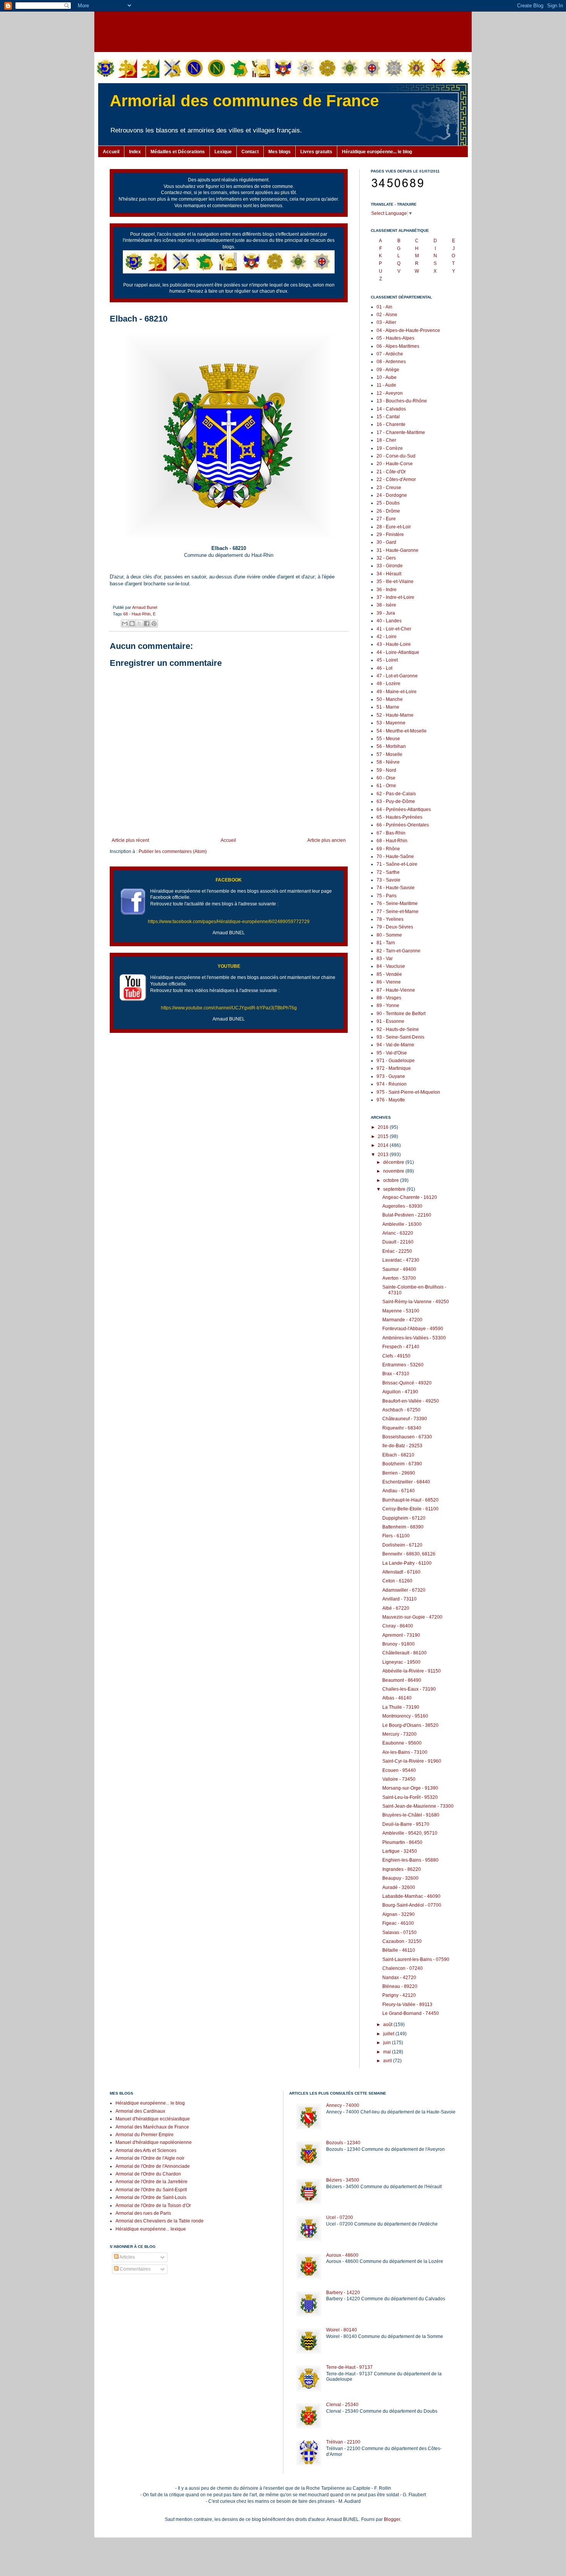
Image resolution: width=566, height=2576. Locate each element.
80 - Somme (389, 935)
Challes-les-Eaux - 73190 (409, 1689)
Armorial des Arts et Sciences (146, 2150)
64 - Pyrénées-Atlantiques (404, 810)
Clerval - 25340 (342, 2405)
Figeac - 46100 (398, 1923)
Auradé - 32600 (399, 1887)
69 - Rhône (388, 849)
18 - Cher (386, 440)
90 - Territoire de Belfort (401, 1014)
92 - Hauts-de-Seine (398, 1029)
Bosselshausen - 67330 (407, 1437)
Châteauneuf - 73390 (405, 1419)
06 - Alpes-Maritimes (398, 346)
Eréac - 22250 (397, 1251)
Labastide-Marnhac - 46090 (411, 1896)
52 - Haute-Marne (395, 715)
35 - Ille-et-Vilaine (395, 582)
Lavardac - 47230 (401, 1260)
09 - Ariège (388, 370)
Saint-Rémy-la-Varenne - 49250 (416, 1302)
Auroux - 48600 (342, 2255)
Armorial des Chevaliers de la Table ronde (160, 2221)
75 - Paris (387, 896)
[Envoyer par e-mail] (125, 623)
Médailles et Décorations (178, 152)
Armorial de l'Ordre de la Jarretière (152, 2182)
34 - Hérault (389, 574)
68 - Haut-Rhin (137, 614)
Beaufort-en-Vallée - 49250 (411, 1401)
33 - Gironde (390, 566)
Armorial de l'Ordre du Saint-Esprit (151, 2190)
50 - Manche (390, 699)
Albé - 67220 (396, 1608)
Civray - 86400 (398, 1626)
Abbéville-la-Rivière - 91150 (412, 1671)
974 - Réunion (392, 1084)
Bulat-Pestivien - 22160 (407, 1215)
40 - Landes (389, 621)
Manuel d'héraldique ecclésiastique (153, 2119)
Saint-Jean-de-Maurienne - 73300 (418, 1806)
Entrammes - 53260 (403, 1365)
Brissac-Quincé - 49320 (407, 1383)
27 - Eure (386, 519)
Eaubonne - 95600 (402, 1743)
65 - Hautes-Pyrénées (399, 817)
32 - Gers (386, 558)
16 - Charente (391, 424)
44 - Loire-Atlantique (398, 652)
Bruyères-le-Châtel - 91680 (411, 1815)
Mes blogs (280, 152)
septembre (395, 1189)
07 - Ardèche (390, 354)
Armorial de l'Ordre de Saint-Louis (151, 2197)
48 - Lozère (388, 684)
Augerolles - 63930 (402, 1206)
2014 (384, 1145)
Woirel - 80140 (342, 2330)
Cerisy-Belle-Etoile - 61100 (410, 1509)
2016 (384, 1127)
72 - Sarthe (388, 872)
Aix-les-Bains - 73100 (405, 1752)
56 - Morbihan (391, 746)
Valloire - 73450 (399, 1779)
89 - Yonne (388, 1006)
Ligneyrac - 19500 (401, 1662)
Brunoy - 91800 (399, 1644)
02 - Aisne (387, 315)
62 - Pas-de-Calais (396, 794)
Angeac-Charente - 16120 (410, 1197)
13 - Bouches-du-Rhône (402, 401)
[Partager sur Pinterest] (154, 623)
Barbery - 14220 (343, 2293)
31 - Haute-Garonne (398, 550)
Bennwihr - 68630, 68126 (409, 1554)
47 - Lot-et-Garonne (397, 676)
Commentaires (135, 2269)
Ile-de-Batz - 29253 (402, 1446)
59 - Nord (386, 770)
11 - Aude (386, 385)
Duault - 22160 (398, 1242)
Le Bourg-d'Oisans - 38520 (410, 1725)
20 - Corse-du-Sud (396, 456)
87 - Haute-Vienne (396, 990)
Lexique (223, 152)
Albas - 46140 (397, 1698)
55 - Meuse (388, 739)
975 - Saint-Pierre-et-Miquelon (408, 1092)
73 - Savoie (388, 880)
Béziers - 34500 (343, 2180)
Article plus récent (130, 840)
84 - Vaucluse (391, 966)
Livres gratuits (316, 152)
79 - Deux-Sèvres (395, 927)
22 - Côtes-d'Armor (396, 479)
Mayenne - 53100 (401, 1311)
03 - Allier (386, 322)
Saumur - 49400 (399, 1269)
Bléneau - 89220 (400, 1986)
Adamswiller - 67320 (404, 1590)
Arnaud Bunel (145, 607)
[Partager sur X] (139, 623)
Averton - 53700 (399, 1278)
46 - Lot (384, 668)
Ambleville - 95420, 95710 (410, 1833)
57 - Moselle (389, 754)
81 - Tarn (386, 943)
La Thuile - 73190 (401, 1707)
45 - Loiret (387, 660)
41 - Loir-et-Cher (394, 629)
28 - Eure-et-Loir (394, 527)
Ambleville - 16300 (402, 1224)
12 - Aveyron (390, 393)
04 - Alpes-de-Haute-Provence (408, 330)
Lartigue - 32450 (400, 1851)
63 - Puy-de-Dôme (396, 801)
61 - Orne (386, 786)
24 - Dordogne (392, 495)
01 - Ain (384, 307)
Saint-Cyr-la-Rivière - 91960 (412, 1761)
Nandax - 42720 (399, 1978)
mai (388, 2052)
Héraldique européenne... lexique (151, 2229)
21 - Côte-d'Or (391, 472)
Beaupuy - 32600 (400, 1878)
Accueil (111, 152)
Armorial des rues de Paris (143, 2213)
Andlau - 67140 (399, 1491)
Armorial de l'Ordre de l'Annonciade (153, 2166)
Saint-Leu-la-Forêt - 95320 (410, 1797)
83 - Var (385, 959)
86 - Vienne (389, 982)
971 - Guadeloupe (396, 1061)
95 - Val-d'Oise (392, 1053)
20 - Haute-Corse (395, 464)
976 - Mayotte (391, 1100)
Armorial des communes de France (244, 101)
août (388, 2025)
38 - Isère (386, 605)
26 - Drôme (388, 511)
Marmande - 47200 (402, 1320)
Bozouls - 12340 (343, 2143)
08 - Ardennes (391, 362)
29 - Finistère (390, 535)
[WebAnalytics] (125, 2292)
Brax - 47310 (396, 1374)
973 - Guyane (391, 1076)
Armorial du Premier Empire (145, 2135)
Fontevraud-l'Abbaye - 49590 (413, 1329)
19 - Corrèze (390, 448)
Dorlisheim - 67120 (402, 1545)
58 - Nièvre (388, 762)
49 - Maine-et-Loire (397, 692)
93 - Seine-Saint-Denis (400, 1037)
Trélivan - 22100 (343, 2442)
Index (135, 152)
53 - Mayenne (391, 723)
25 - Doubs (388, 503)
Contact (250, 152)
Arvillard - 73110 (399, 1599)
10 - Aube (387, 377)
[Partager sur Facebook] (147, 623)
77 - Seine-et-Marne (398, 912)
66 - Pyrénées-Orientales (403, 825)
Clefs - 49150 (396, 1356)
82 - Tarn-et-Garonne (399, 951)
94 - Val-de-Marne (395, 1045)
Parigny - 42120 (399, 1995)
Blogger (392, 2519)
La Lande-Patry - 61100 (407, 1563)
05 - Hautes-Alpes (395, 338)
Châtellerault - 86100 (404, 1653)
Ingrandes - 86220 (402, 1869)
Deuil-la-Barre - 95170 (406, 1824)
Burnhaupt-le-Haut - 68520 (410, 1500)
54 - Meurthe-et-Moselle (402, 731)
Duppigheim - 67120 (404, 1518)
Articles (127, 2257)
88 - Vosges (389, 998)
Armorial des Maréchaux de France (152, 2127)
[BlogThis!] (132, 623)
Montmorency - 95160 (405, 1716)
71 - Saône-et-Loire (397, 864)
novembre (394, 1171)
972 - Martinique (394, 1068)
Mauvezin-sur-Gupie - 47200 (412, 1617)
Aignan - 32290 (399, 1914)
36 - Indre (387, 590)
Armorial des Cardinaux (140, 2111)
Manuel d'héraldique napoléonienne (154, 2142)
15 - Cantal (388, 417)
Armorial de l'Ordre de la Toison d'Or (153, 2206)
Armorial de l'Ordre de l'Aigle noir (150, 2158)
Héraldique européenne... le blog (377, 152)
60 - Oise (386, 778)
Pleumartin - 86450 (402, 1842)
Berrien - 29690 (399, 1473)
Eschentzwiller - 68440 (406, 1482)
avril (388, 2061)
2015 (384, 1136)
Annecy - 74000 (343, 2105)
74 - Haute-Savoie (396, 888)
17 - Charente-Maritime (401, 432)
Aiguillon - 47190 (400, 1392)
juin (388, 2043)
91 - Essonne (390, 1021)
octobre (392, 1180)
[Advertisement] (283, 31)
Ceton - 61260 (397, 1581)
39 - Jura (386, 613)
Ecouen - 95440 (399, 1770)
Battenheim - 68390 (403, 1527)
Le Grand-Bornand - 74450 (411, 2013)
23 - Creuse (389, 488)
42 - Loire (387, 637)
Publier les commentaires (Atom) (173, 851)
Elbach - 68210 (398, 1455)
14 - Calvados (391, 409)
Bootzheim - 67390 (402, 1464)
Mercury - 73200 (399, 1734)
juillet (389, 2034)
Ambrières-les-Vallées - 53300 (414, 1338)
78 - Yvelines (390, 919)
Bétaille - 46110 (399, 1950)
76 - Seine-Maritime (397, 903)
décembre (394, 1162)
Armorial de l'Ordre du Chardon (148, 2174)
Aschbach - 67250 (401, 1410)
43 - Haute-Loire (394, 644)
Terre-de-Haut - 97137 (349, 2367)
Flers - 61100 (396, 1536)
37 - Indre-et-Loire (395, 597)
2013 (384, 1155)
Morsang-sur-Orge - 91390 (410, 1788)
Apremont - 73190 (401, 1635)
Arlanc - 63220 (398, 1233)
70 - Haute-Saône (395, 856)
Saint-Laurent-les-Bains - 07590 (416, 1959)
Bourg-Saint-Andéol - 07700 (412, 1905)
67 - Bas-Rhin (391, 833)
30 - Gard (386, 542)
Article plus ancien (327, 840)
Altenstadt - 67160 (401, 1572)
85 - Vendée (389, 974)
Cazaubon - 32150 (402, 1941)
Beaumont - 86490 (402, 1680)
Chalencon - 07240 (403, 1968)
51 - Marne (388, 707)
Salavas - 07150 (399, 1932)
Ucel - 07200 (340, 2217)
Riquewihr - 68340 (402, 1428)
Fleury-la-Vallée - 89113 (407, 2004)
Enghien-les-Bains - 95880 (410, 1860)
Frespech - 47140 (401, 1347)
